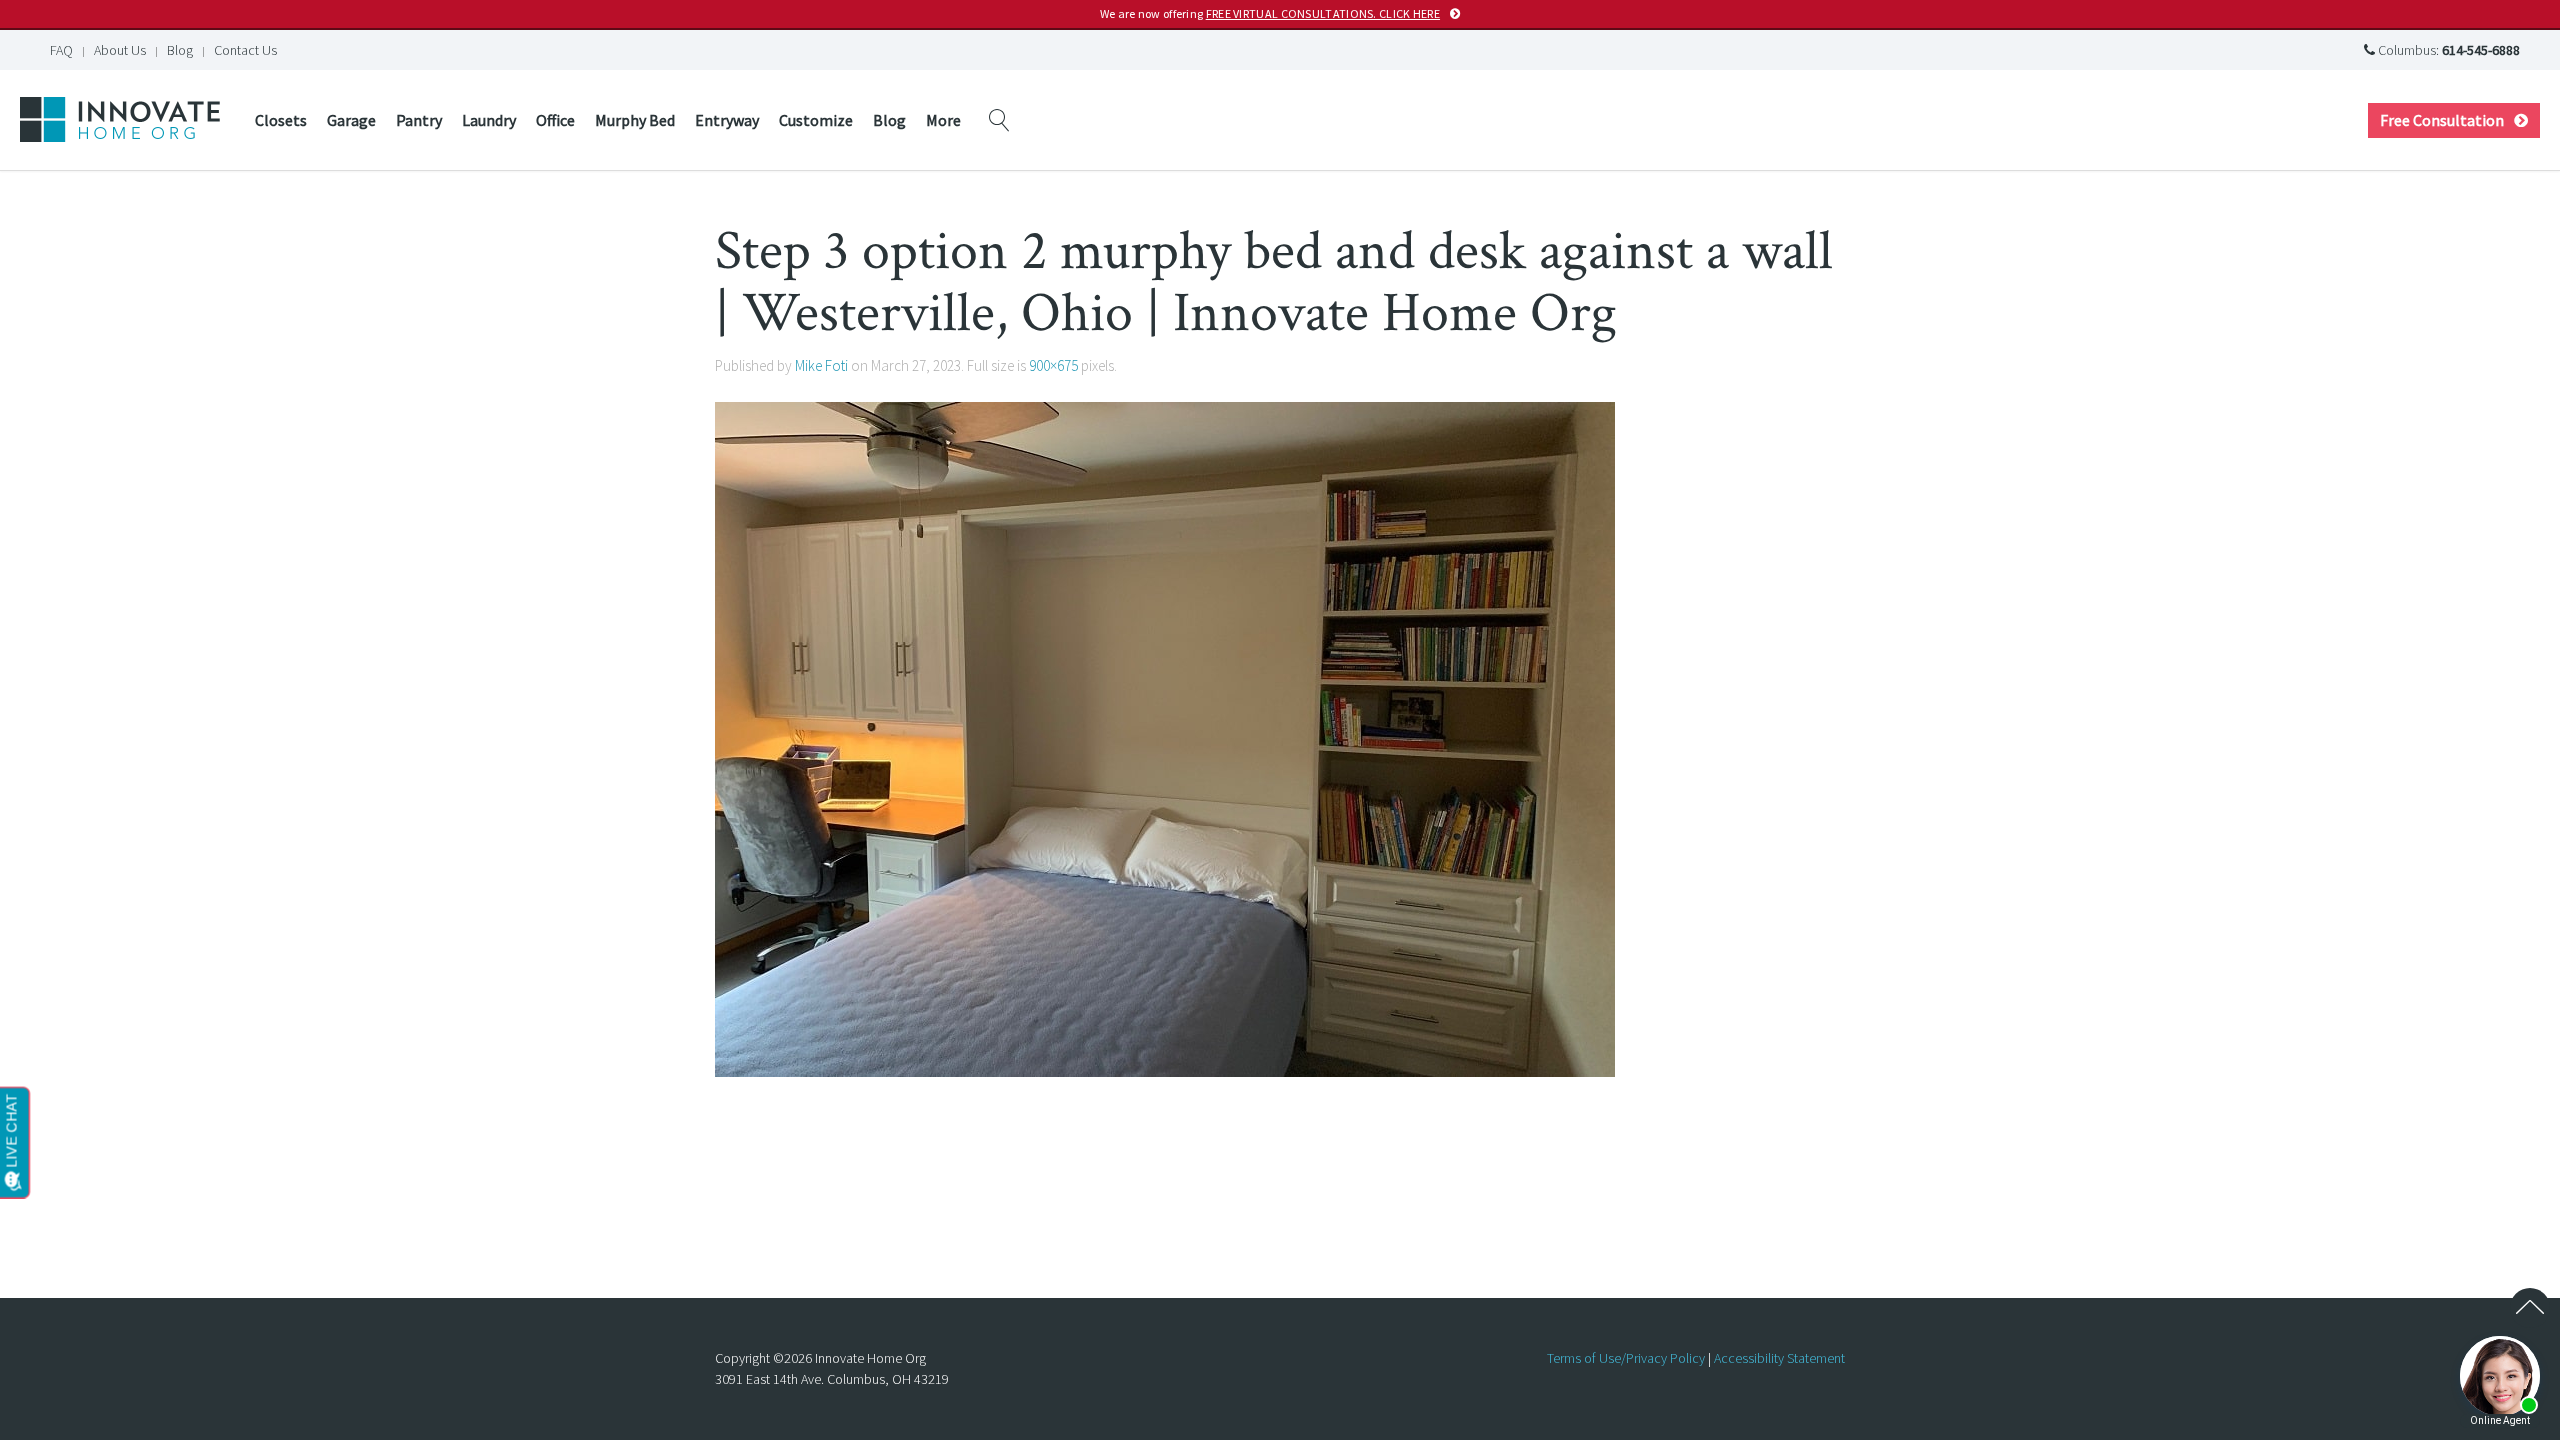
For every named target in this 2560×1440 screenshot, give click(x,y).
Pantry (419, 120)
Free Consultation (2442, 120)
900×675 (1053, 365)
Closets (281, 120)
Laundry (489, 120)
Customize (816, 120)
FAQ (61, 50)
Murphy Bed (635, 120)
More (943, 120)
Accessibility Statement (1779, 1358)
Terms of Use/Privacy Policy (1626, 1358)
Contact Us (245, 50)
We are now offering (1270, 13)
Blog (180, 50)
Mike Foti (821, 365)
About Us (120, 50)
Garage (351, 120)
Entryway (727, 120)
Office (555, 120)
